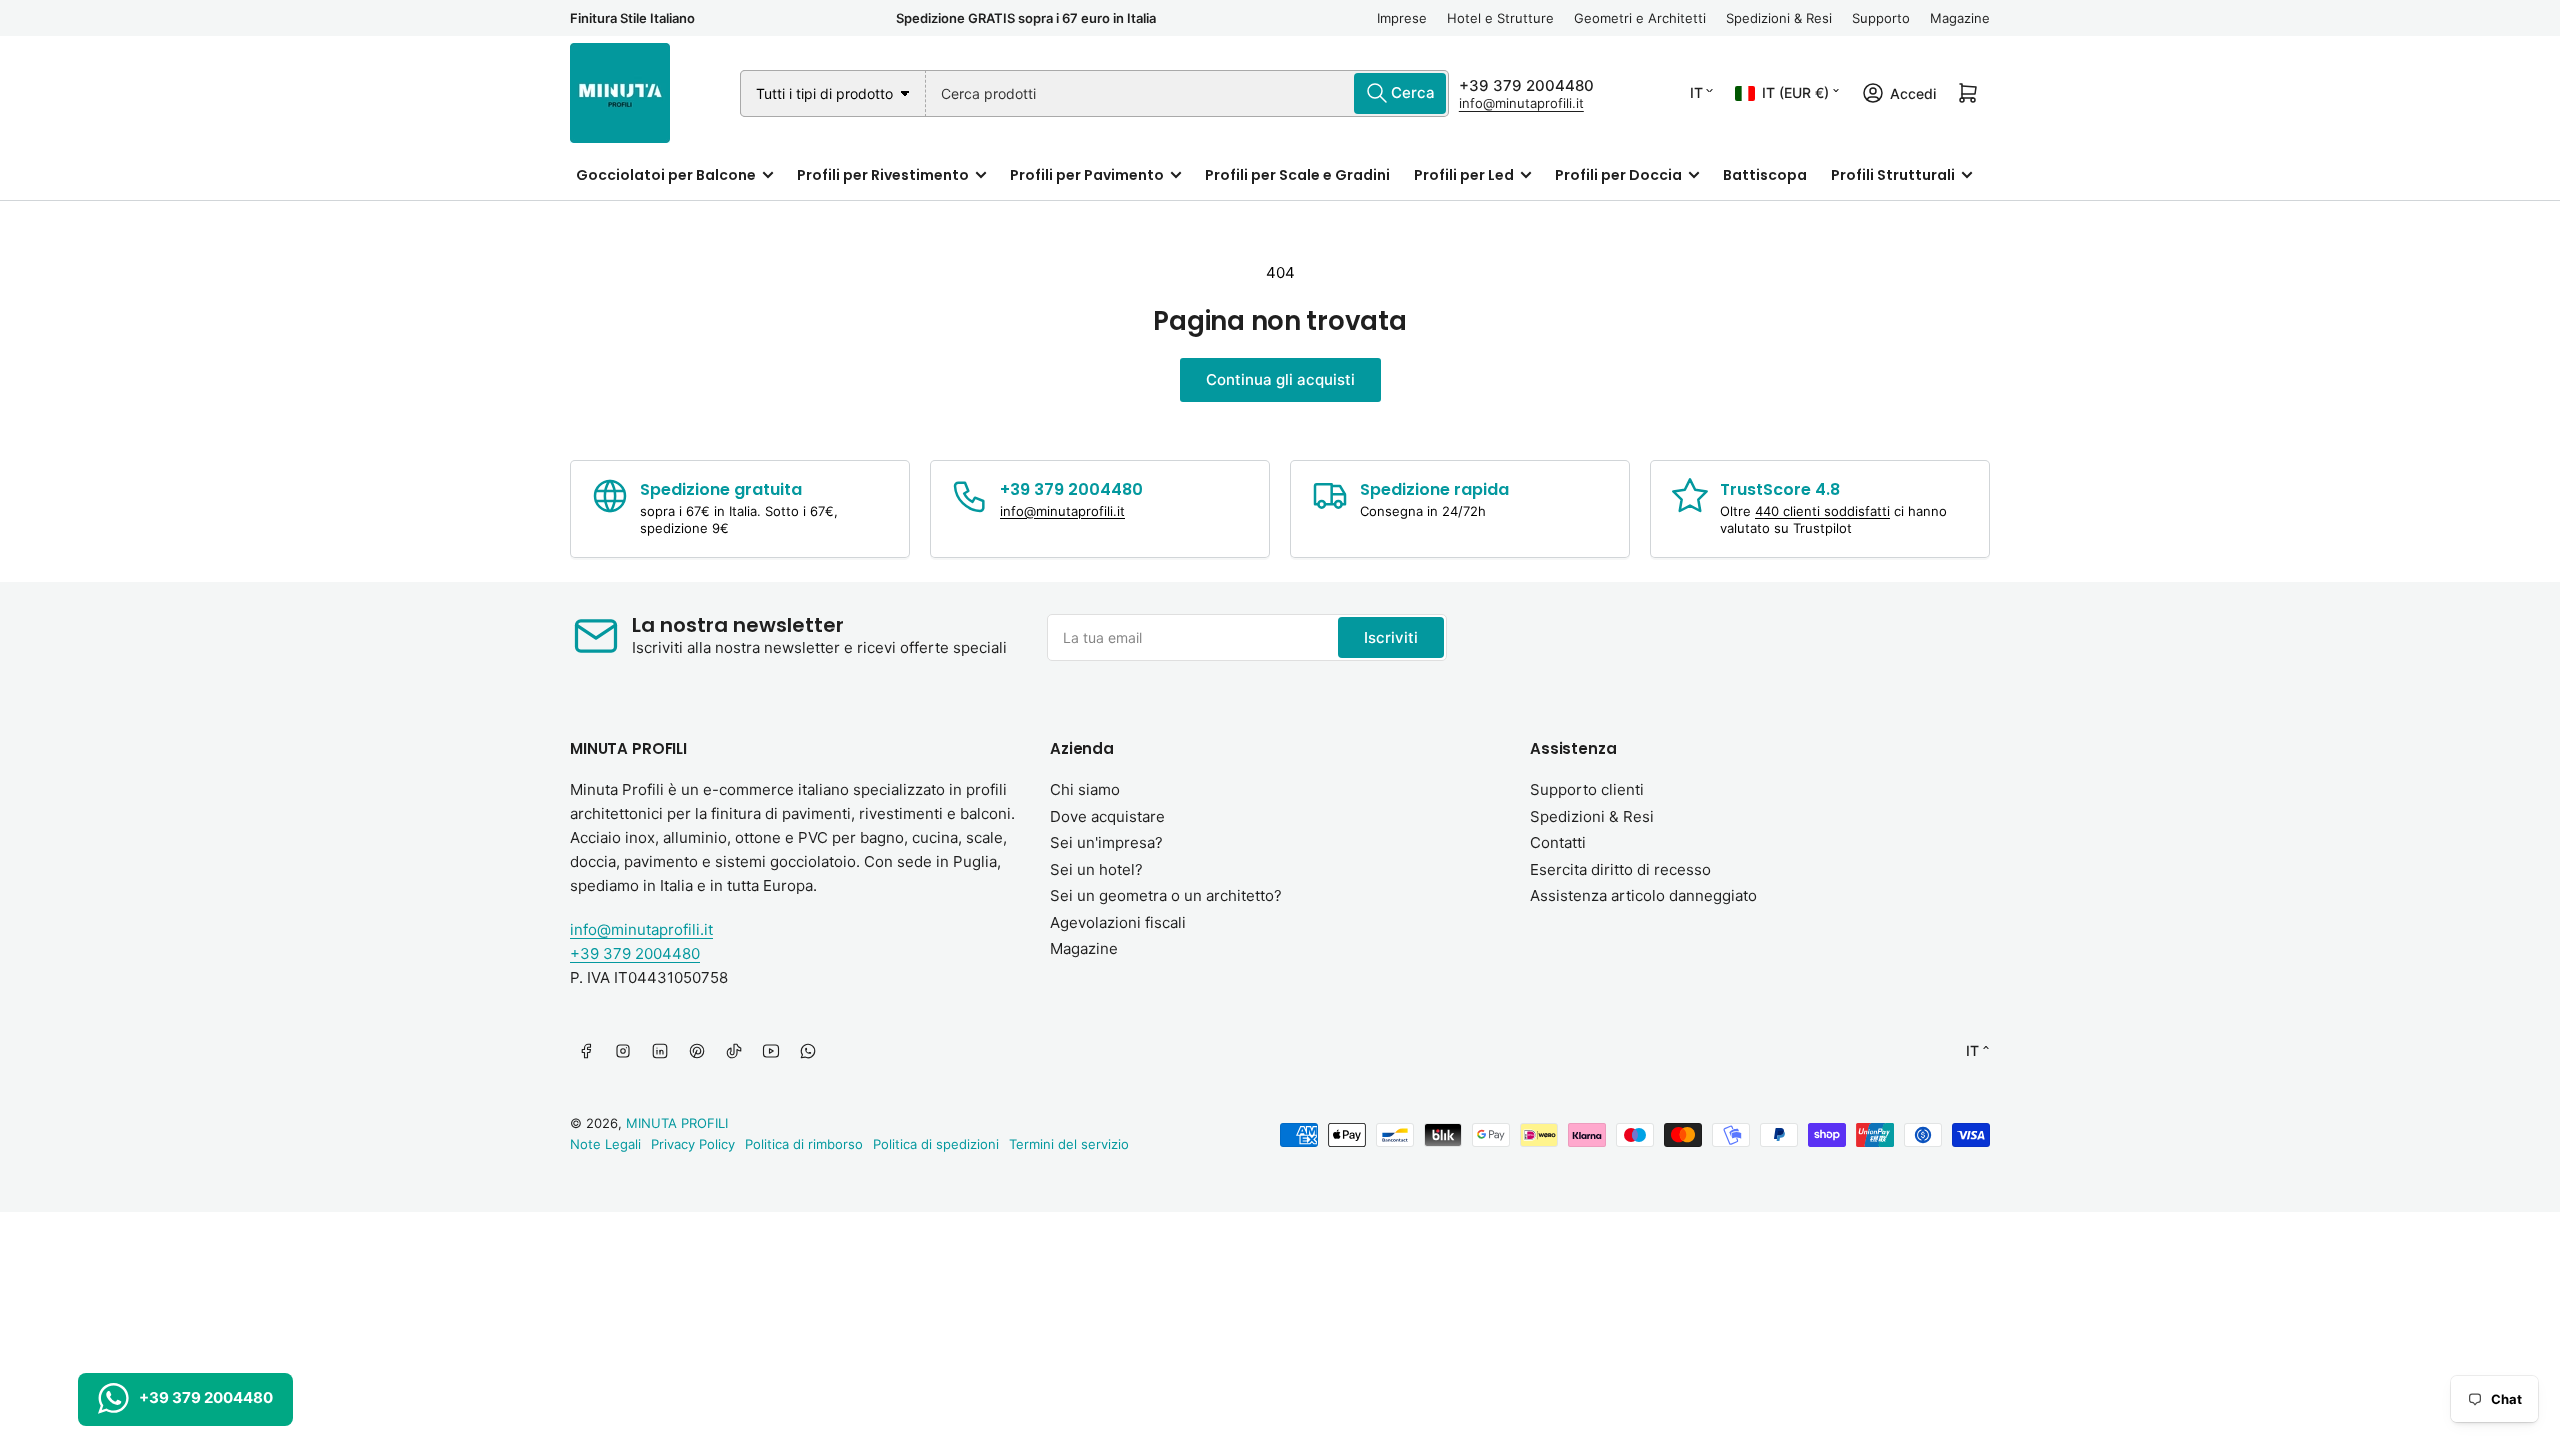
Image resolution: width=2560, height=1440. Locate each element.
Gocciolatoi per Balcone (666, 175)
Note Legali (605, 1144)
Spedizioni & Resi (1779, 18)
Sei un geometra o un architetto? (1166, 895)
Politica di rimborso (804, 1144)
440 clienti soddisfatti (1822, 511)
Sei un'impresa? (1106, 842)
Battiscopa (1765, 175)
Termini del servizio (1069, 1144)
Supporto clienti (1587, 789)
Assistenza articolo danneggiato (1643, 895)
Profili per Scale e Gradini (1297, 175)
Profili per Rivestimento (883, 175)
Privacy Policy (693, 1144)
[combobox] (1187, 93)
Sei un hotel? (1096, 869)
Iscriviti (1391, 637)
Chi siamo (1085, 789)
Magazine (1960, 18)
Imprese (1402, 18)
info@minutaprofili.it (1521, 103)
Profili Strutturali (1893, 175)
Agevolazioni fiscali (1118, 922)
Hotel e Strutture (1500, 18)
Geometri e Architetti (1640, 18)
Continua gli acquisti (1280, 379)
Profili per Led (1464, 175)
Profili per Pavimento (1087, 175)
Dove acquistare (1107, 816)
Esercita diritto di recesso (1620, 869)
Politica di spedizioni (936, 1144)
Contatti (1558, 842)
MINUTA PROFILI (677, 1123)
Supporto (1881, 18)
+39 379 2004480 (1526, 85)
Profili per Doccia (1618, 175)
